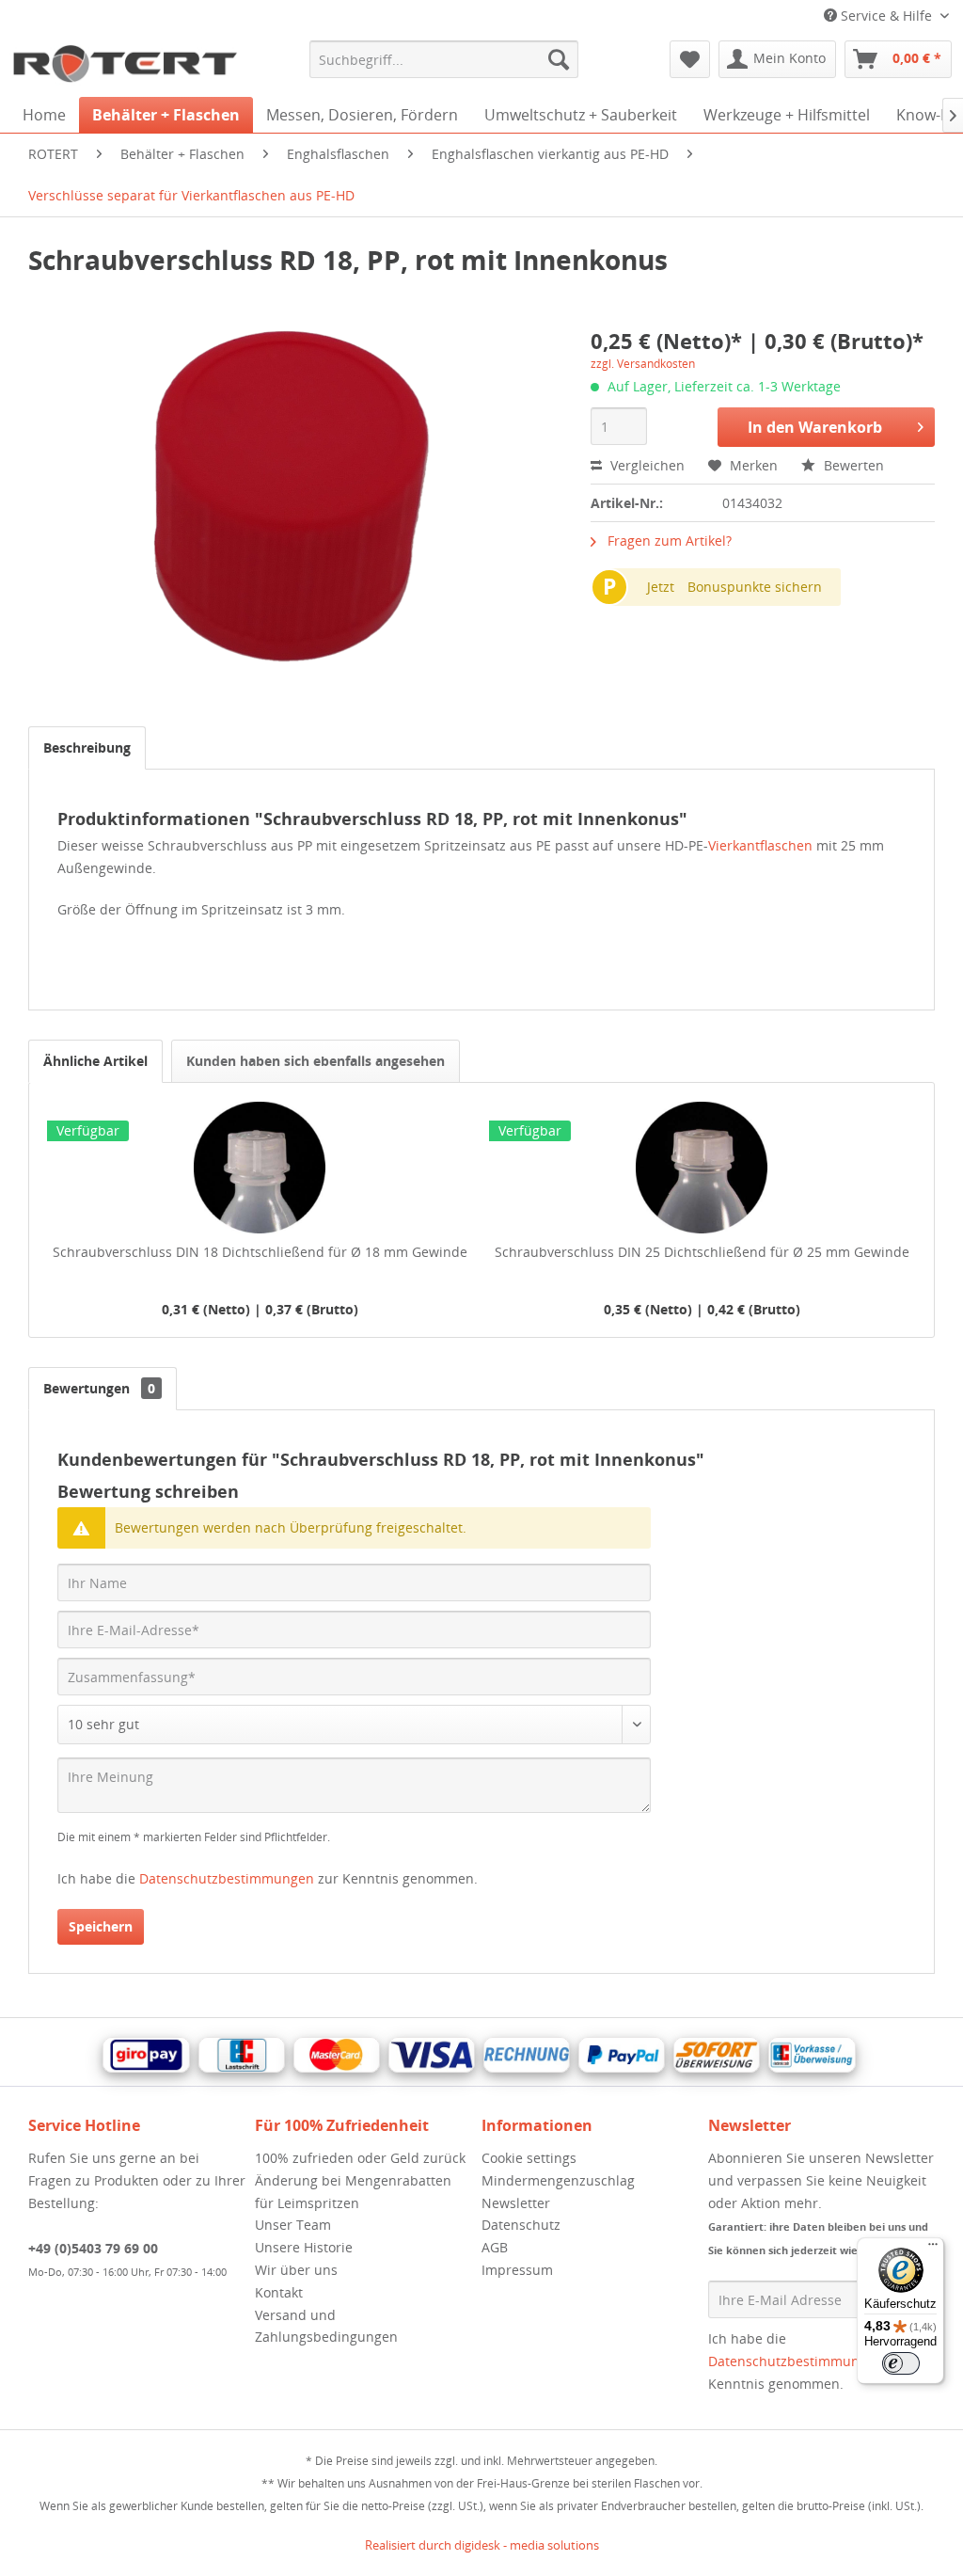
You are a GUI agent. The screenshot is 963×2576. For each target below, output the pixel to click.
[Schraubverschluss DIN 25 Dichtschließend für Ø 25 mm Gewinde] (702, 1168)
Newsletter (516, 2203)
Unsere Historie (304, 2247)
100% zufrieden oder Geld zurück (360, 2158)
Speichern (101, 1926)
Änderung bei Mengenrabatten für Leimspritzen (353, 2192)
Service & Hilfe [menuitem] (886, 16)
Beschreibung (87, 747)
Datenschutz (521, 2225)
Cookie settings (529, 2158)
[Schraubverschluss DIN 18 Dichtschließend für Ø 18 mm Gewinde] (260, 1168)
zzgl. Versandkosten (643, 364)
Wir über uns (296, 2270)
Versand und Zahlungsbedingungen (326, 2326)
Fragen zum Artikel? (668, 541)
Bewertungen (99, 1388)
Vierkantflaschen (762, 845)
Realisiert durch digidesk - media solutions (482, 2545)
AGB (495, 2247)
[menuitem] (444, 59)
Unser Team (293, 2225)
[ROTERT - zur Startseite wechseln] (124, 64)
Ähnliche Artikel (95, 1061)
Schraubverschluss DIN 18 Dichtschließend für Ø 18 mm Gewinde (260, 1252)
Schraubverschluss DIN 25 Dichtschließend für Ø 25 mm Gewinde (702, 1252)
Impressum (517, 2270)
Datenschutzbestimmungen (227, 1878)
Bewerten (852, 465)
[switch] (901, 2363)
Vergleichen (646, 465)
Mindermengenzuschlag (558, 2180)
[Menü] (933, 2249)
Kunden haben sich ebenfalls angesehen (316, 1061)
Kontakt (279, 2292)
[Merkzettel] (690, 59)
